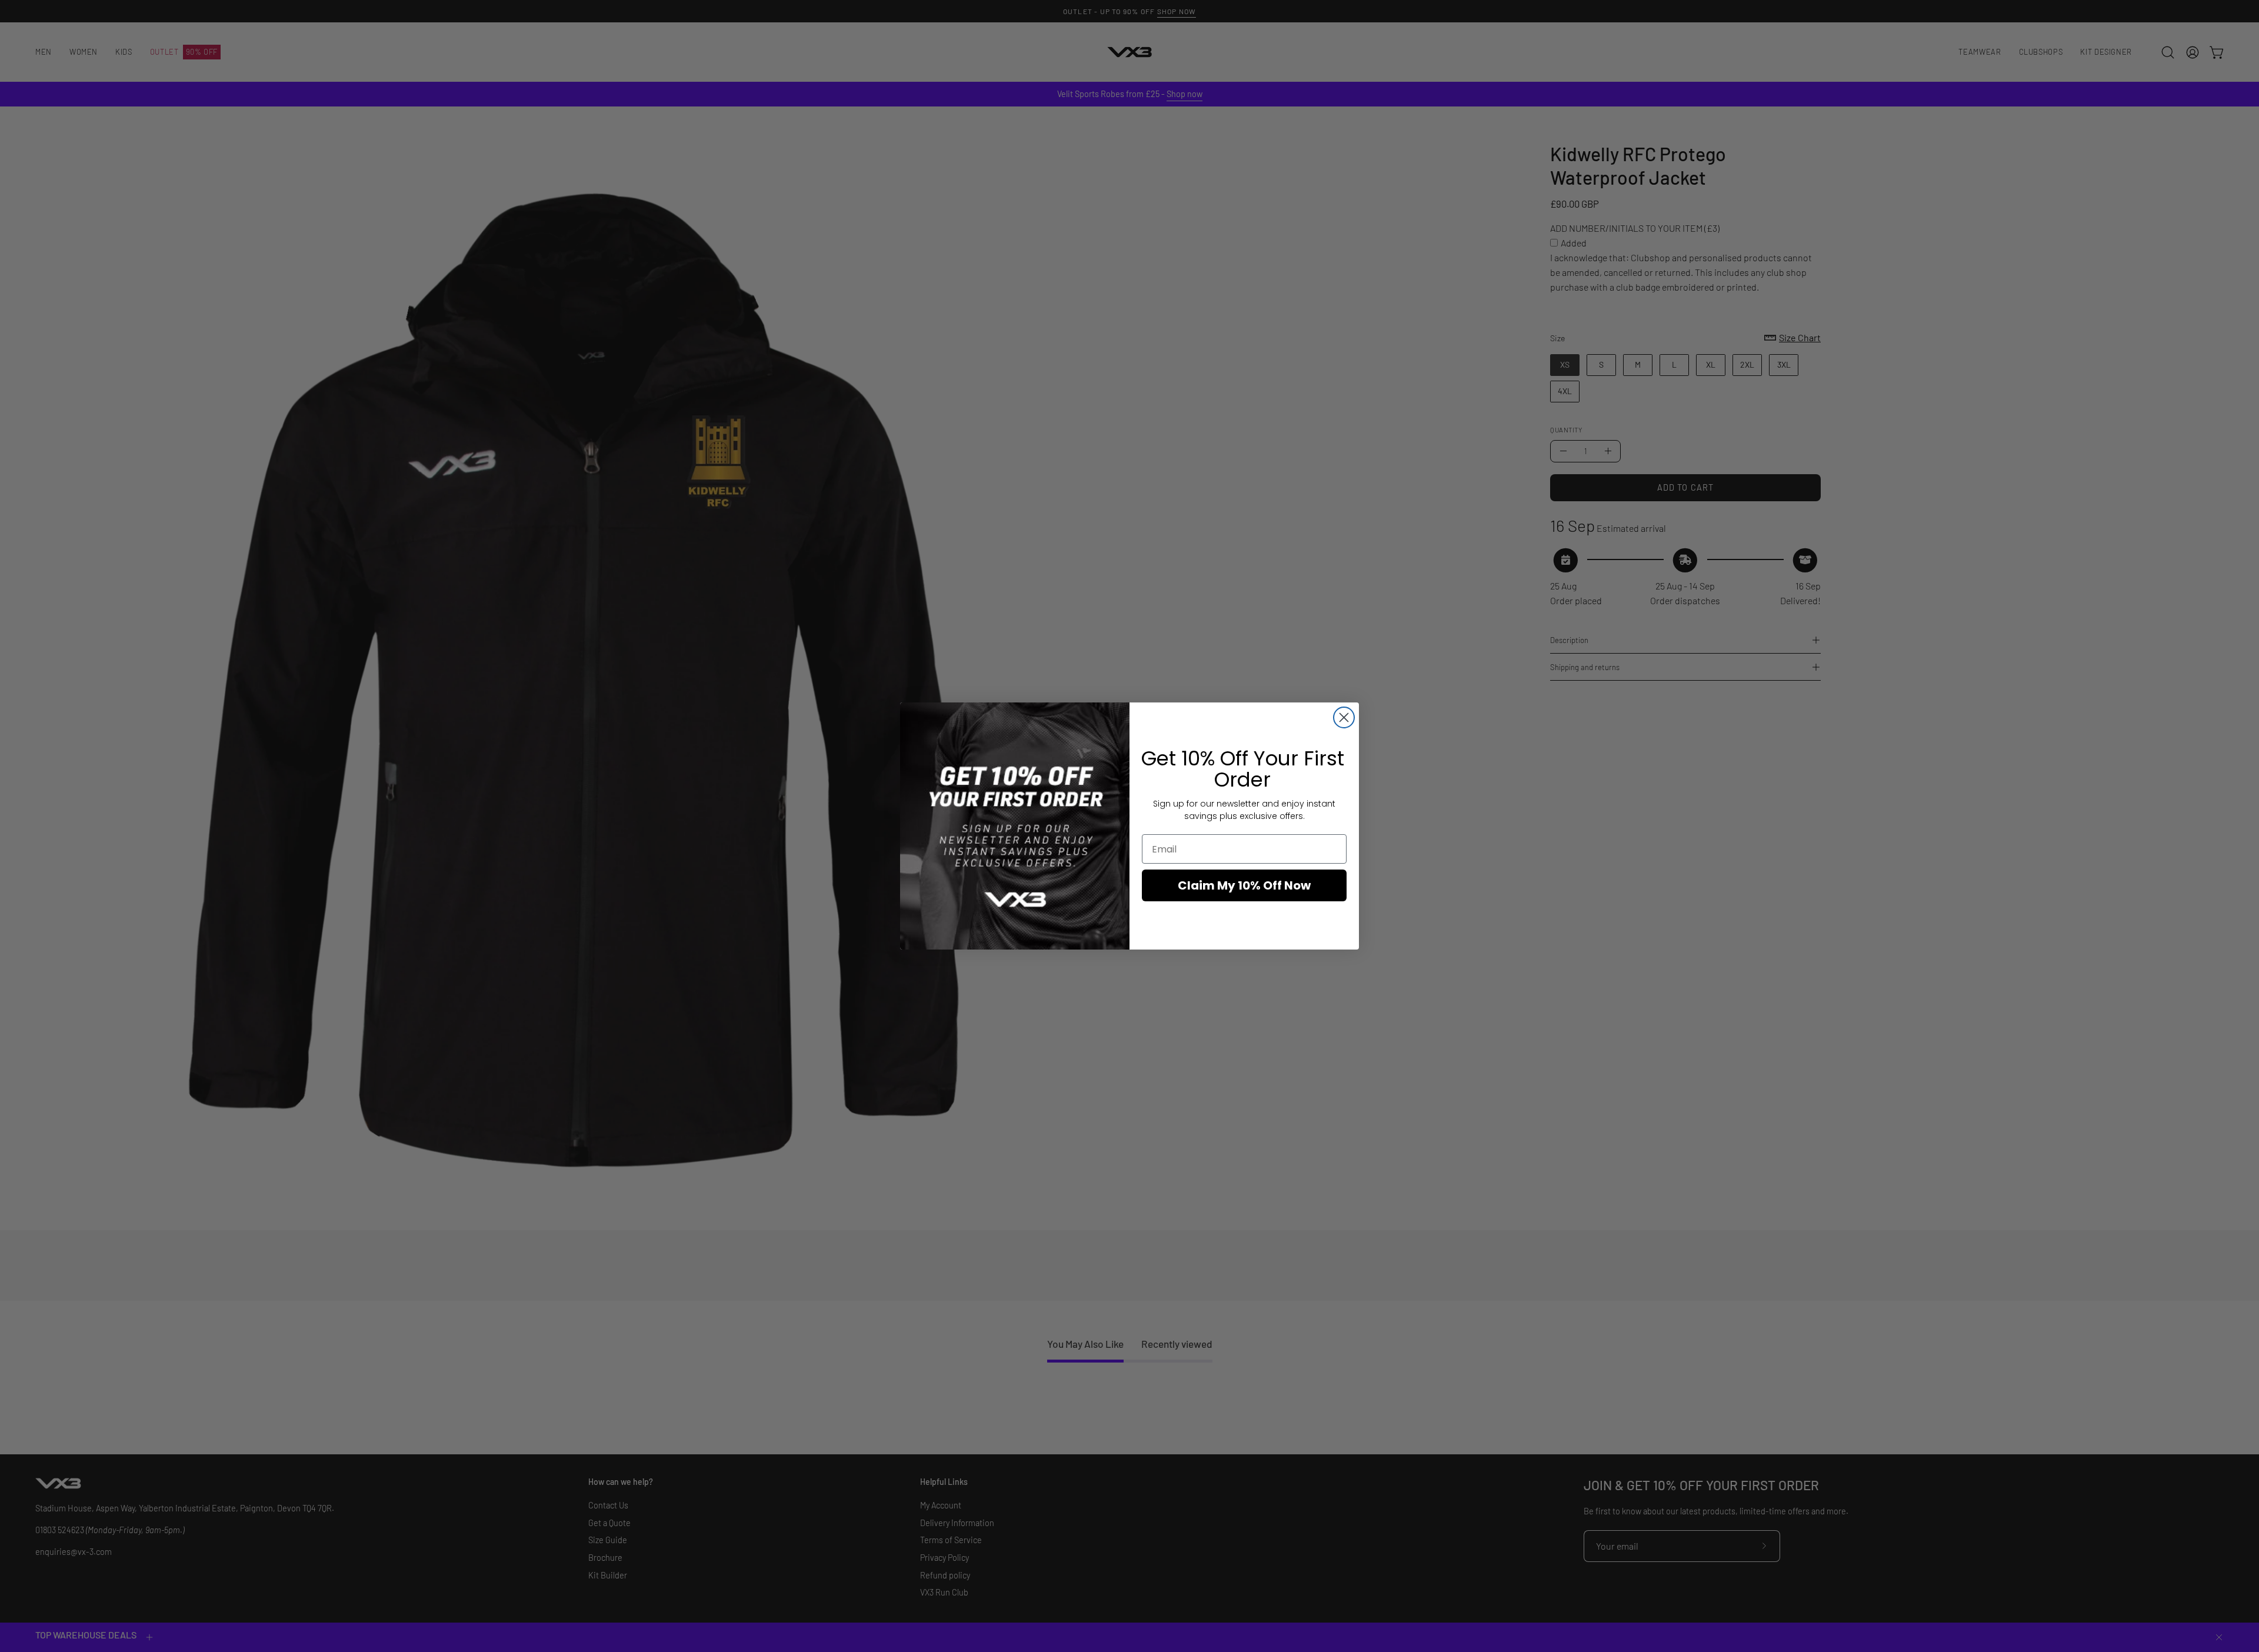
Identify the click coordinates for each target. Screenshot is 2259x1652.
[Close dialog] (1344, 717)
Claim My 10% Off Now (1244, 885)
